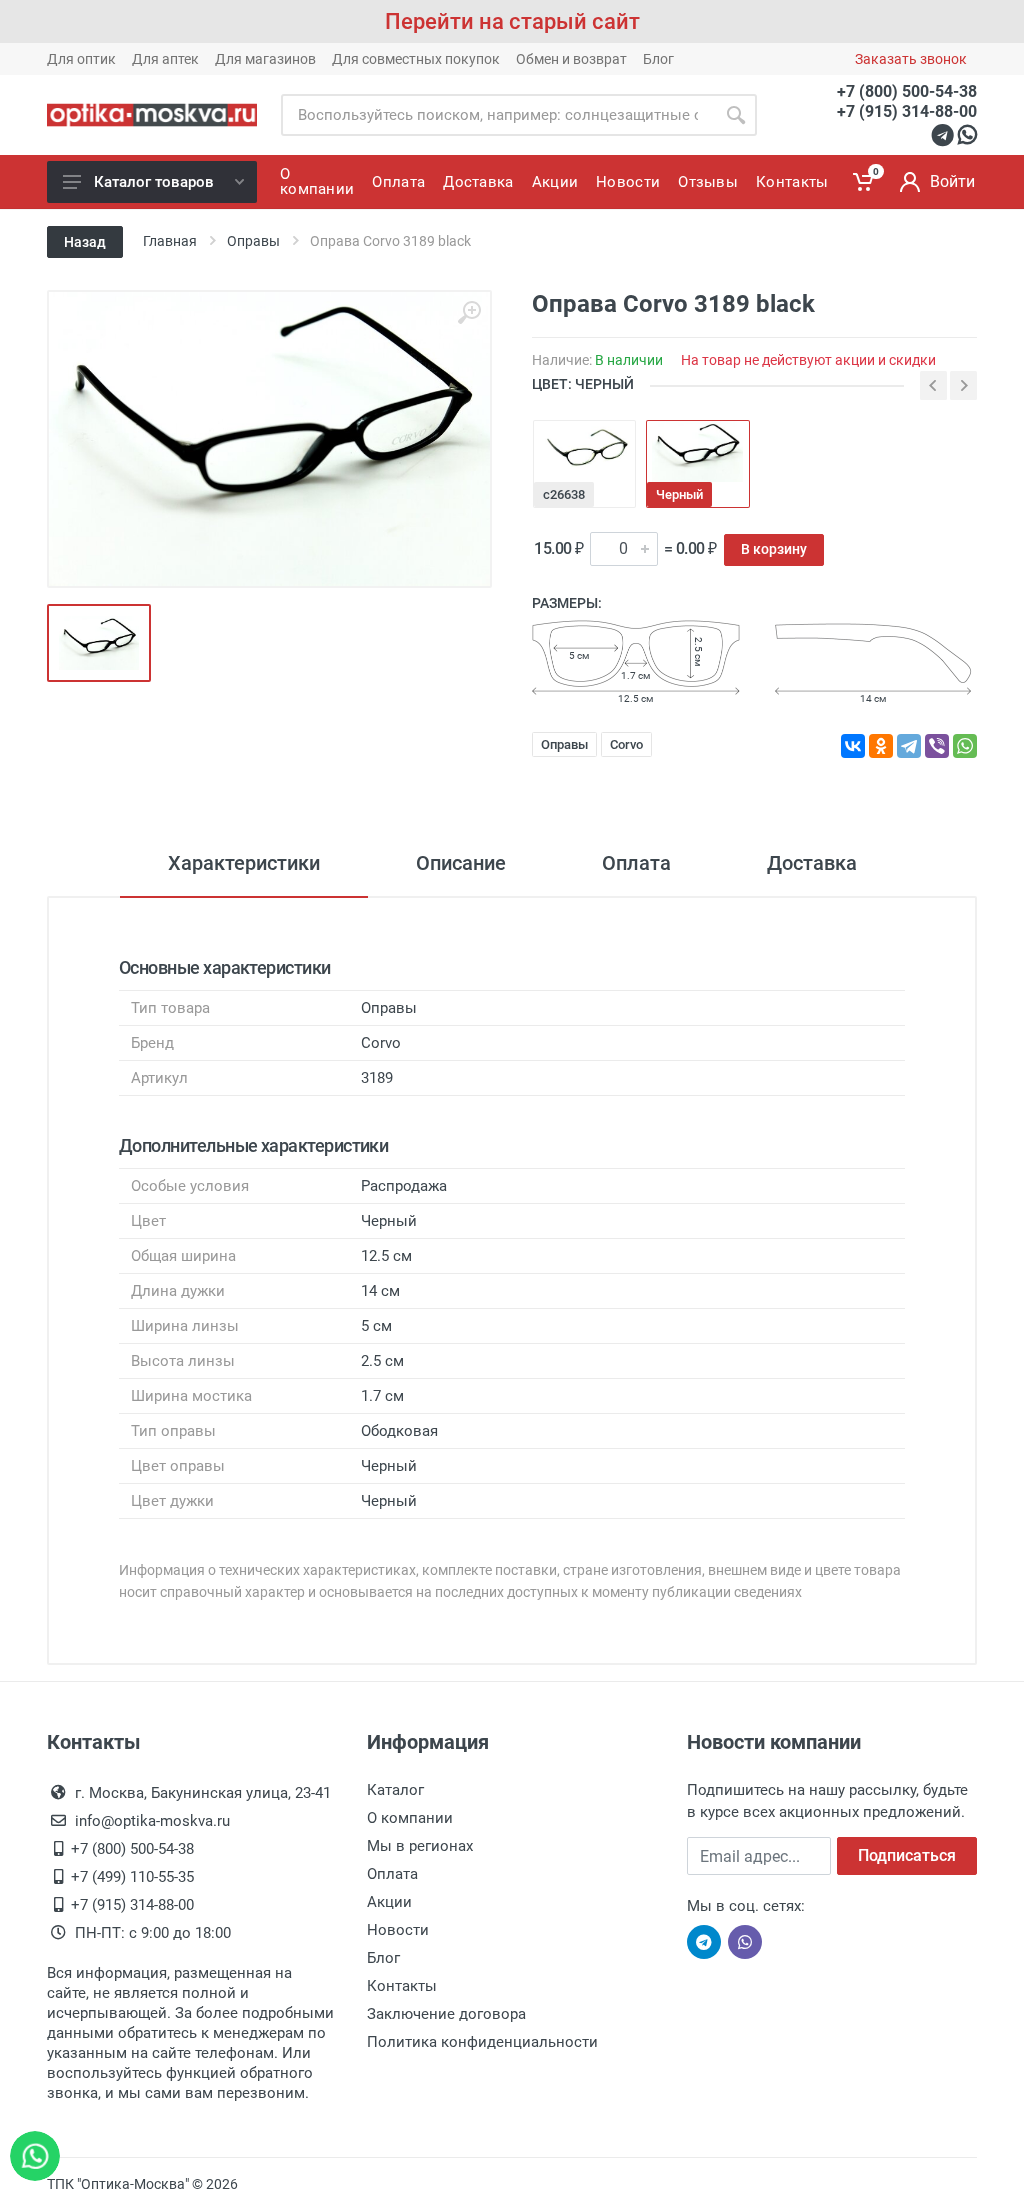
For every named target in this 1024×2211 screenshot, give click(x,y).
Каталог (395, 1790)
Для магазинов (265, 59)
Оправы (564, 744)
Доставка (812, 863)
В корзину (774, 549)
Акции (389, 1902)
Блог (658, 59)
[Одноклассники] (881, 746)
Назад (85, 242)
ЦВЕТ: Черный (583, 384)
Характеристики (244, 863)
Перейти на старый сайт (512, 21)
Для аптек (165, 59)
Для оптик (81, 59)
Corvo (626, 744)
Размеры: (567, 603)
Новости (398, 1930)
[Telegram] (909, 746)
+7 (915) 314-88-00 (907, 111)
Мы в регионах (420, 1846)
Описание (461, 863)
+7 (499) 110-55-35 (132, 1877)
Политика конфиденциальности (482, 2042)
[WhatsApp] (965, 746)
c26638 (564, 494)
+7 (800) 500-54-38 (907, 91)
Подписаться (907, 1855)
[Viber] (937, 746)
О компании (410, 1818)
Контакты (402, 1986)
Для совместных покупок (416, 59)
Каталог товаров (154, 182)
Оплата (636, 863)
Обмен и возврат (571, 59)
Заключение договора (446, 2014)
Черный (679, 494)
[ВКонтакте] (853, 746)
